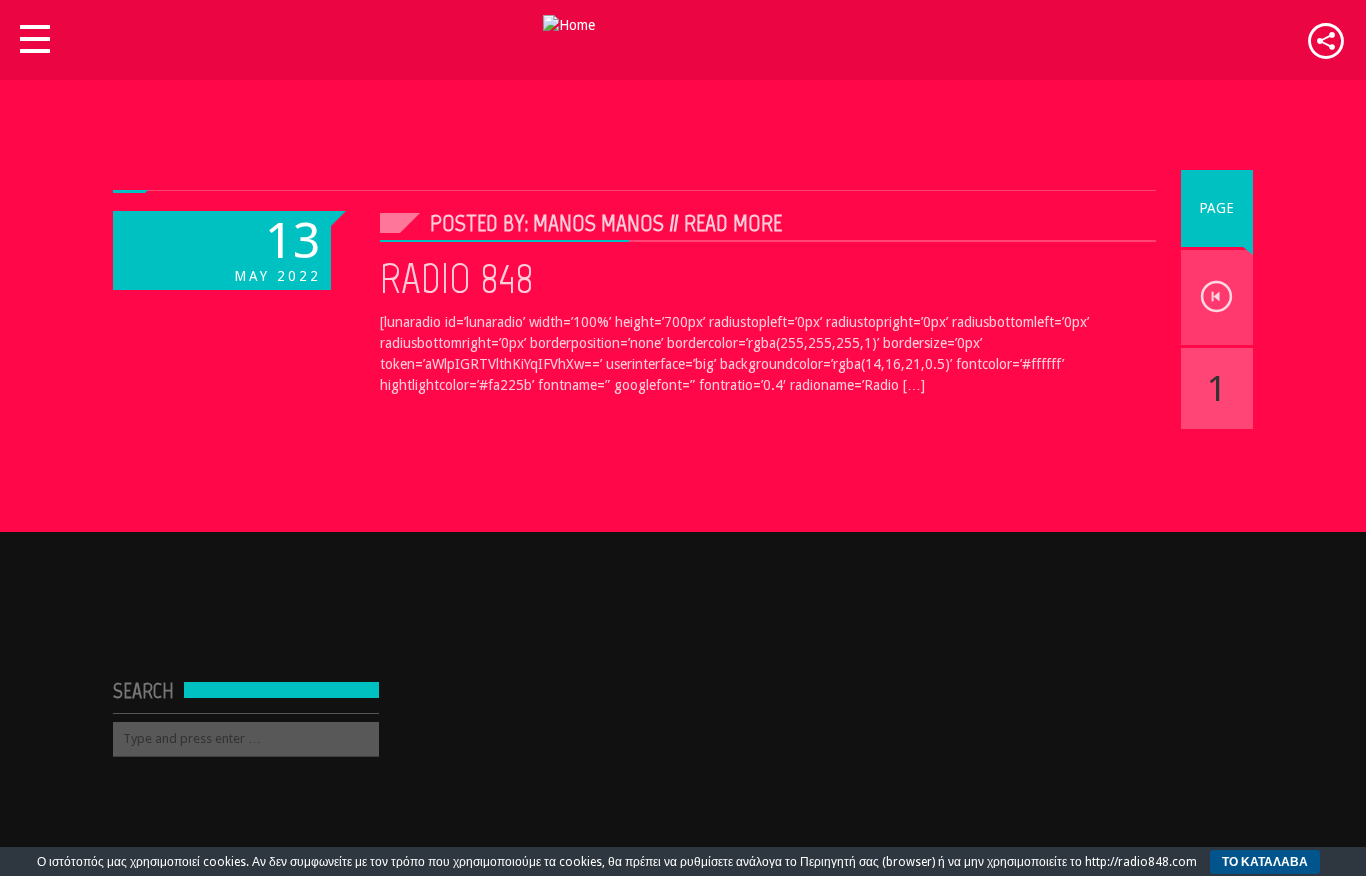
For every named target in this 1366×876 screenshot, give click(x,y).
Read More (733, 222)
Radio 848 (457, 278)
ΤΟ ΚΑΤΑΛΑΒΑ (1265, 862)
